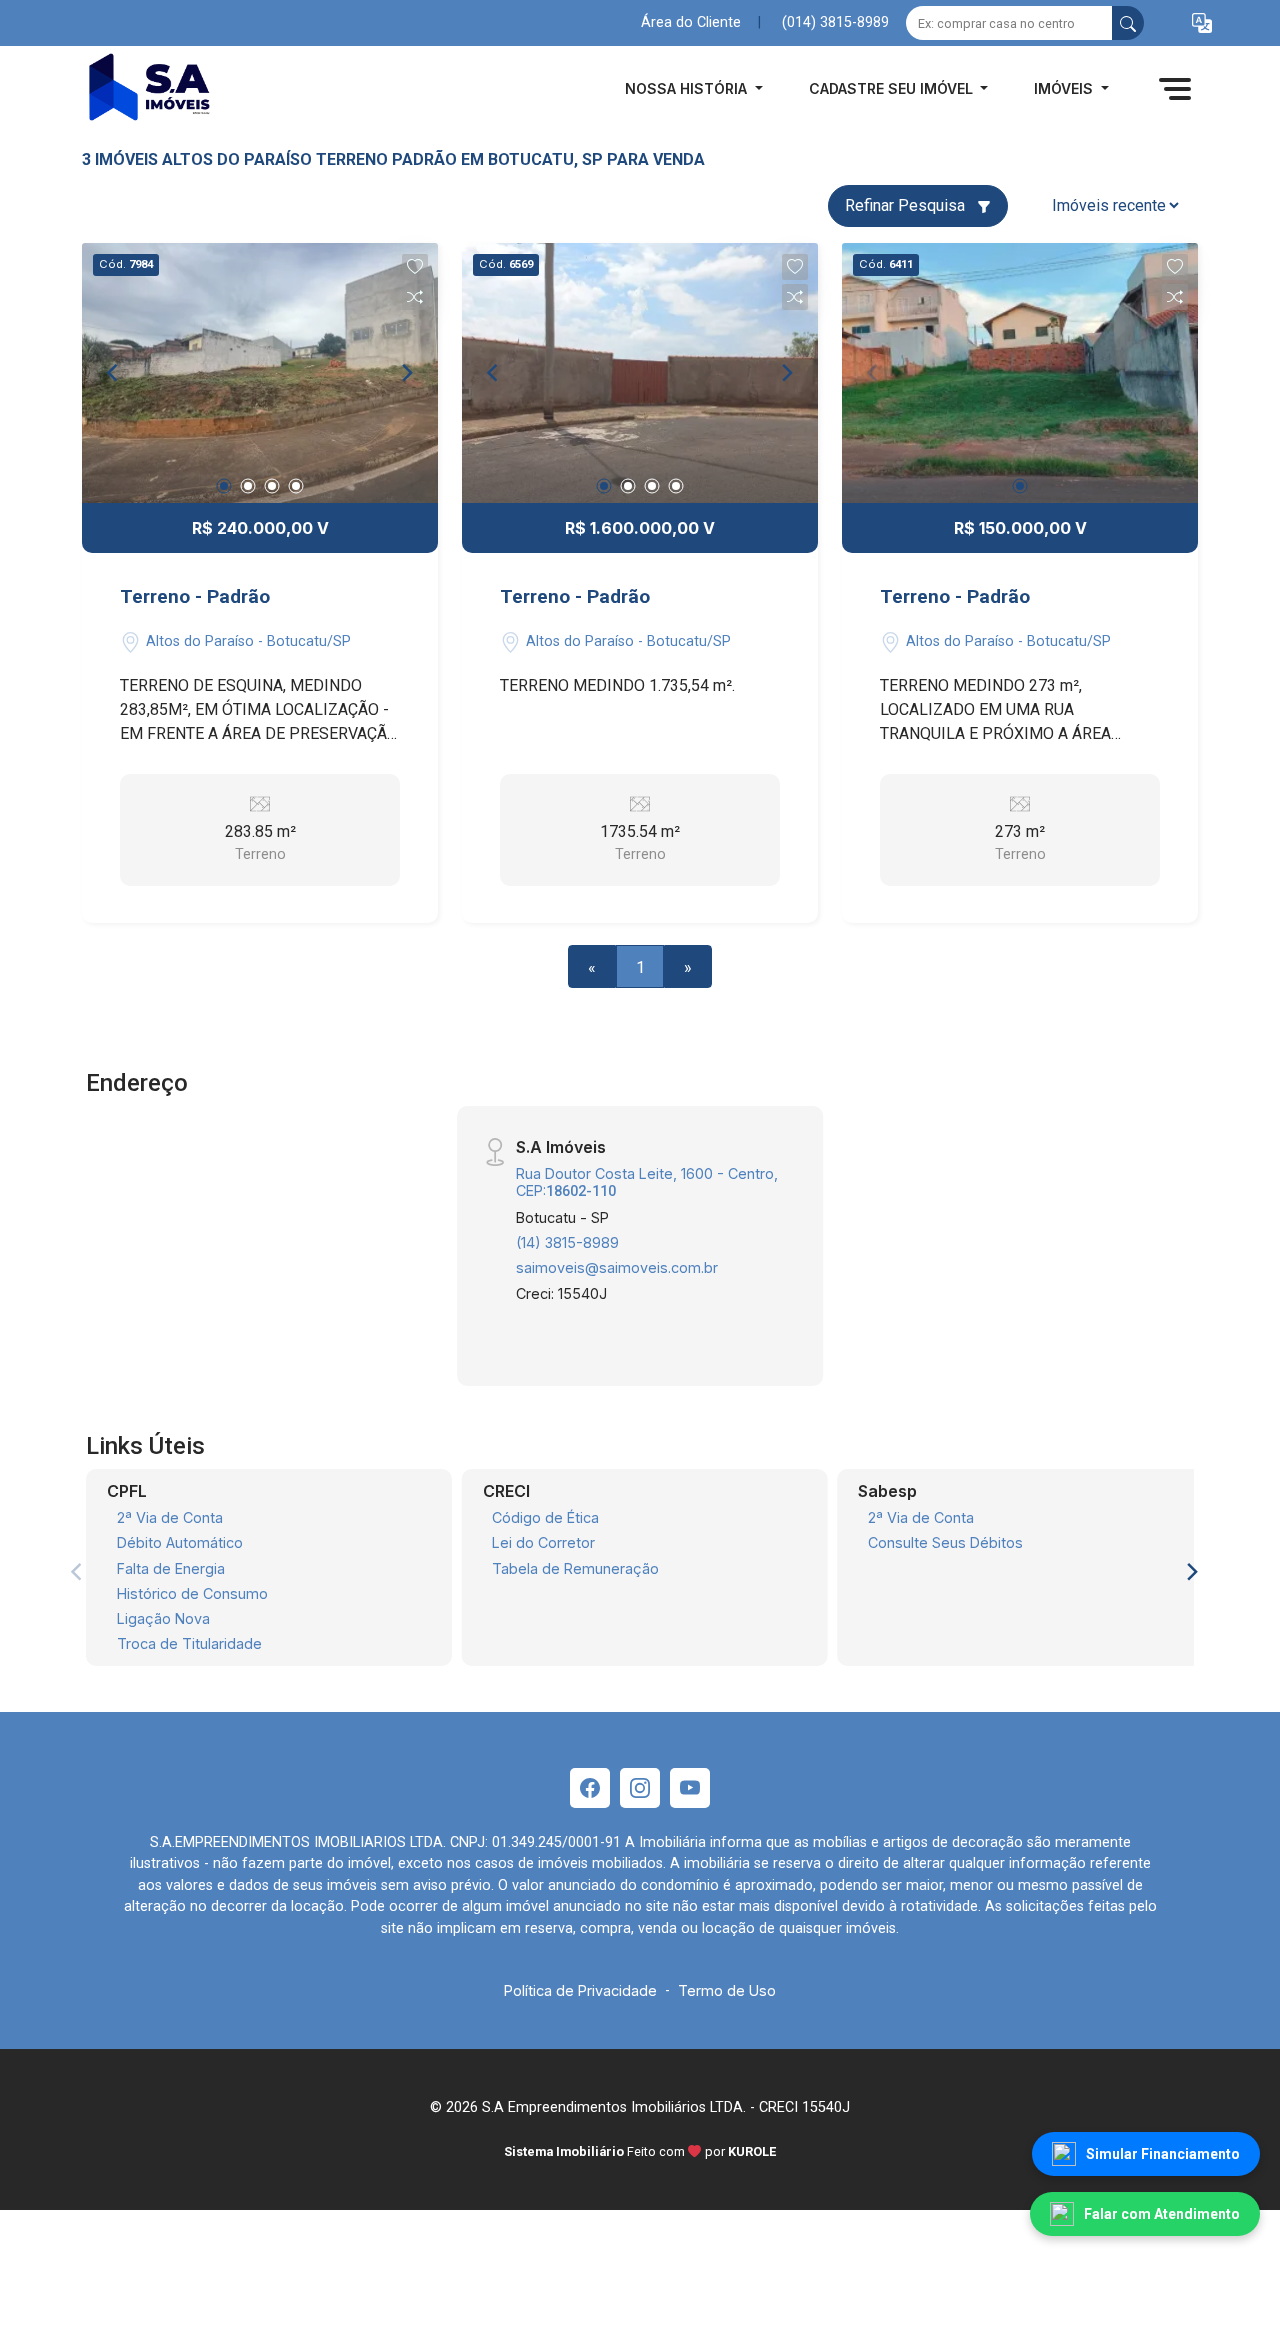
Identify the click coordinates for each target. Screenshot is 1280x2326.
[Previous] (114, 373)
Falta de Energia (171, 1568)
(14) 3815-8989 (567, 1242)
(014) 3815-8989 (835, 22)
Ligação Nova (163, 1618)
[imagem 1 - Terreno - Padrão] (260, 373)
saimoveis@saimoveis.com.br (617, 1267)
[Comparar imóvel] (415, 297)
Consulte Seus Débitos (945, 1542)
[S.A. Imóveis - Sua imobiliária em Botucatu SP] (182, 88)
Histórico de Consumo (192, 1593)
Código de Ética (545, 1517)
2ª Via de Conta (170, 1517)
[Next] (406, 373)
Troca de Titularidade (189, 1643)
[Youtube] (690, 1788)
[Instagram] (640, 1788)
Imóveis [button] (1065, 88)
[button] (1202, 23)
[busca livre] (1128, 23)
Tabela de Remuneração (575, 1568)
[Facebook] (590, 1788)
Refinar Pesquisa (907, 205)
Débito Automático (180, 1542)
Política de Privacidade (580, 1990)
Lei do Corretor (543, 1542)
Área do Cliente (691, 22)
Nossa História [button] (688, 88)
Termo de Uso (727, 1990)
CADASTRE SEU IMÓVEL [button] (893, 88)
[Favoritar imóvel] (415, 267)
